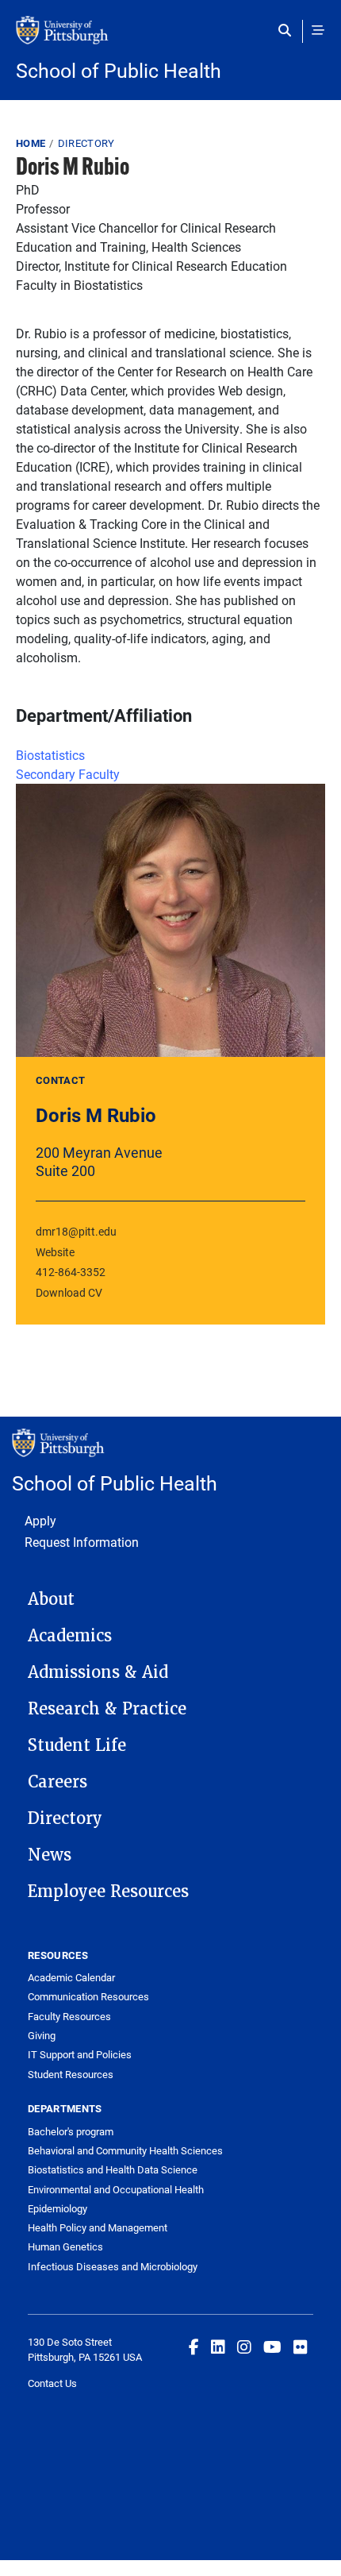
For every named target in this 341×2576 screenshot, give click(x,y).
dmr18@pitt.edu (76, 1231)
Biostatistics (50, 755)
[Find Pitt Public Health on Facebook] (194, 2347)
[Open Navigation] (318, 30)
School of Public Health (119, 70)
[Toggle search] (288, 30)
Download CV (69, 1292)
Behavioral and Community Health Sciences (125, 2150)
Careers (57, 1782)
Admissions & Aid (98, 1672)
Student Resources (71, 2074)
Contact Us (52, 2383)
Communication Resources (88, 1996)
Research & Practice (107, 1709)
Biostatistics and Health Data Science (113, 2169)
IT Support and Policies (80, 2054)
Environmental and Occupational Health (116, 2189)
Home (31, 143)
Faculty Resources (69, 2016)
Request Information (82, 1542)
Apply (40, 1520)
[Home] (170, 38)
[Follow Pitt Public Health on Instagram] (244, 2347)
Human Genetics (65, 2246)
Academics (70, 1636)
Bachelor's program (71, 2131)
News (50, 1855)
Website (55, 1252)
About (51, 1599)
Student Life (77, 1745)
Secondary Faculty (68, 774)
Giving (42, 2035)
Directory (86, 143)
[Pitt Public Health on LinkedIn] (218, 2347)
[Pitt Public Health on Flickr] (301, 2347)
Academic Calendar (71, 1977)
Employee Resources (108, 1892)
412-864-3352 (71, 1272)
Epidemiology (57, 2208)
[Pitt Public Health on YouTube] (272, 2347)
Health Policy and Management (98, 2227)
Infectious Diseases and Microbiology (113, 2266)
